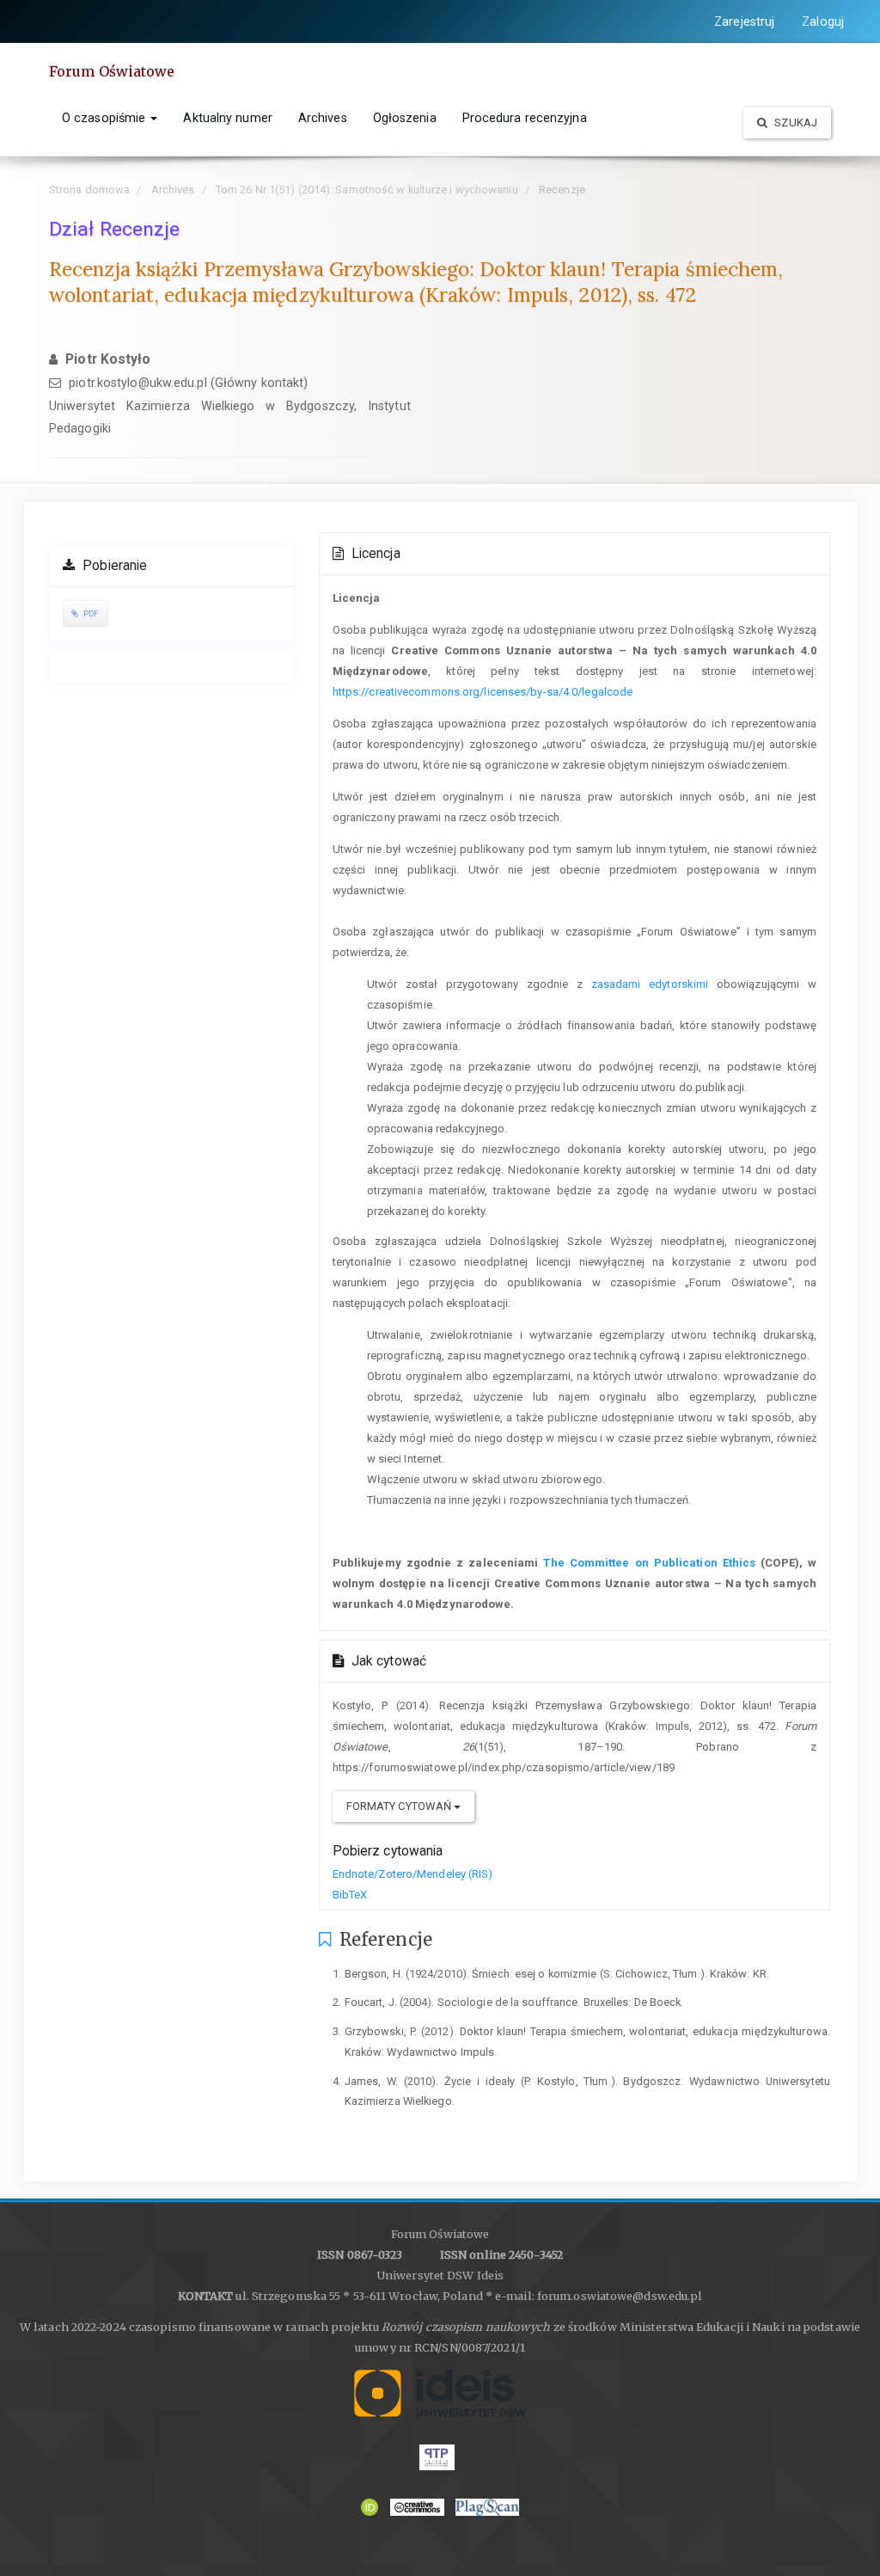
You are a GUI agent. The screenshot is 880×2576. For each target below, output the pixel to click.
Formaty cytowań (400, 1806)
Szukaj (794, 123)
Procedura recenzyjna (525, 118)
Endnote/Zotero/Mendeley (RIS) (413, 1874)
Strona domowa (89, 190)
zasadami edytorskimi (650, 984)
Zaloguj (823, 21)
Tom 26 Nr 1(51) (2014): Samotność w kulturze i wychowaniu (367, 190)
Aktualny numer (227, 118)
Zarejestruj (744, 21)
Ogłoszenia (405, 118)
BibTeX (350, 1895)
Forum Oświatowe (112, 71)
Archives (323, 118)
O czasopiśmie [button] (105, 118)
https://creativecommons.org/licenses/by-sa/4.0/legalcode (483, 692)
